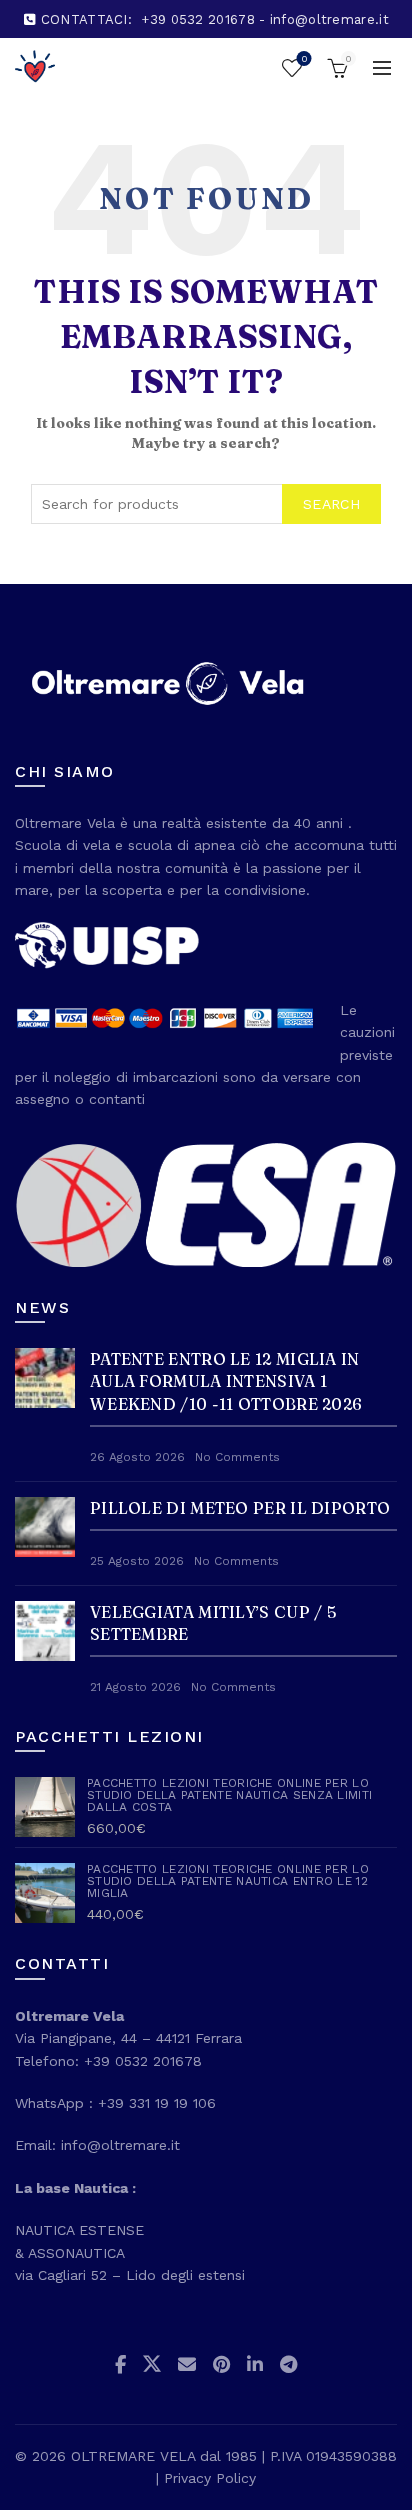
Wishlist (304, 58)
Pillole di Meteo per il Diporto (240, 1508)
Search (331, 504)
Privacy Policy (210, 2478)
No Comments (237, 1457)
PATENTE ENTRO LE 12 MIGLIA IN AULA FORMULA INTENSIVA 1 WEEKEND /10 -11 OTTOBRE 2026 (226, 1381)
